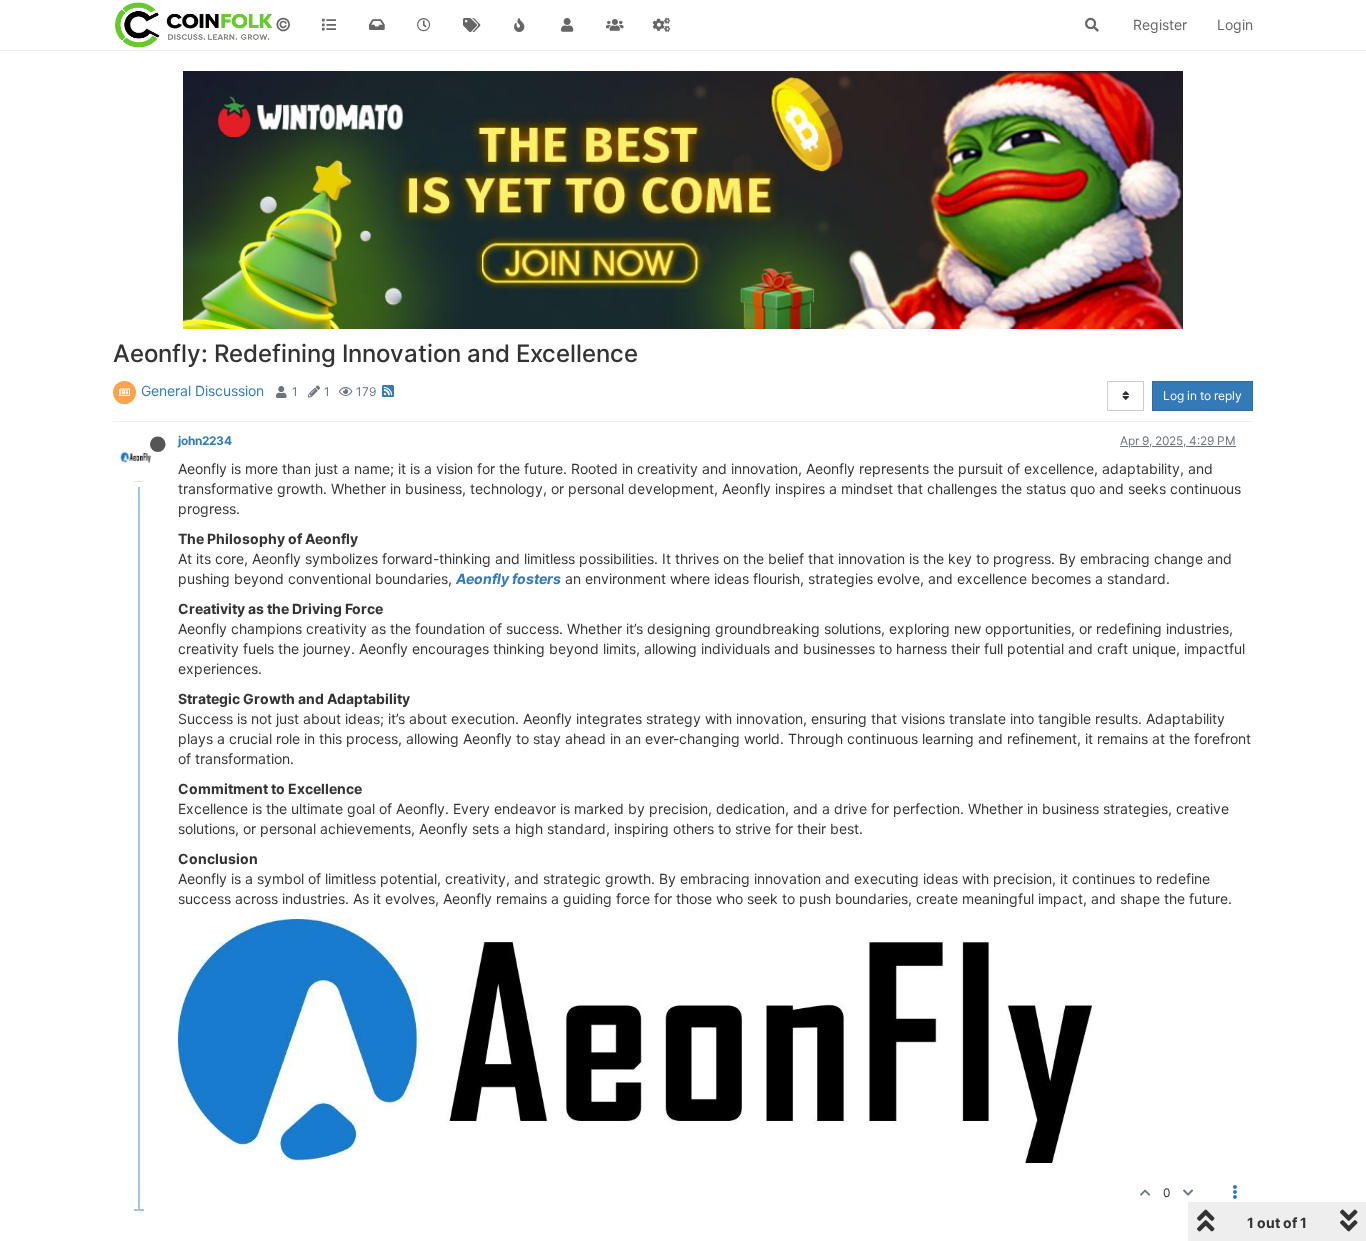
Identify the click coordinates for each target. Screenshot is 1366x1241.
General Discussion (202, 390)
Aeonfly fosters (508, 578)
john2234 (205, 440)
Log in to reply (1202, 395)
